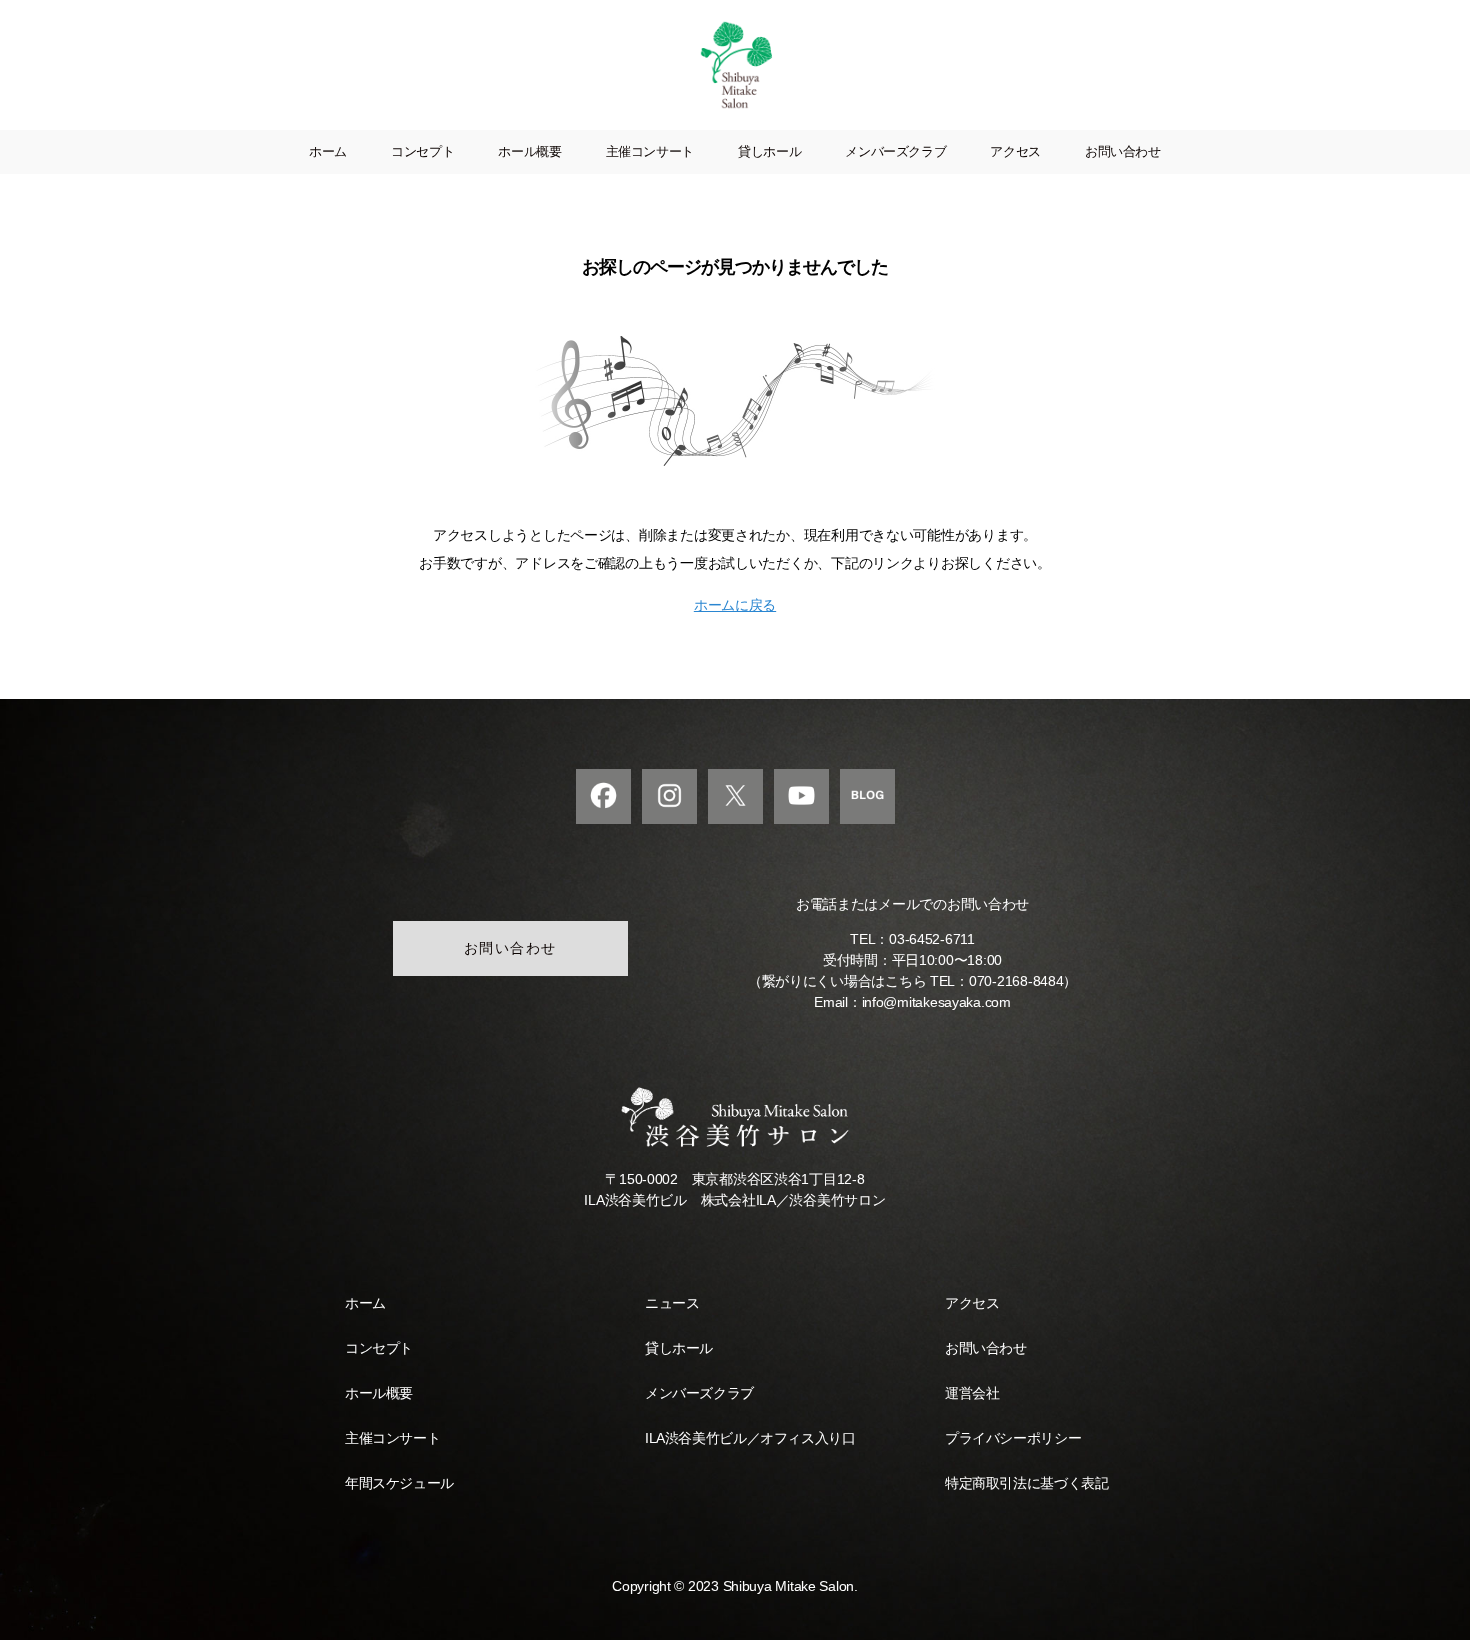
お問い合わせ (1123, 151)
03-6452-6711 (932, 939)
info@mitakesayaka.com (936, 1002)
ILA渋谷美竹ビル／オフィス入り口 (750, 1438)
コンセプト (422, 151)
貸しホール (769, 151)
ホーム (328, 151)
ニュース (672, 1303)
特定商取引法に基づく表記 (1026, 1483)
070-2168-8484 (1016, 981)
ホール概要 (529, 151)
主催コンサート (650, 151)
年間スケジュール (399, 1483)
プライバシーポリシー (1013, 1438)
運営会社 (972, 1393)
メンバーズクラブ (895, 151)
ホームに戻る (735, 605)
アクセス (1015, 151)
